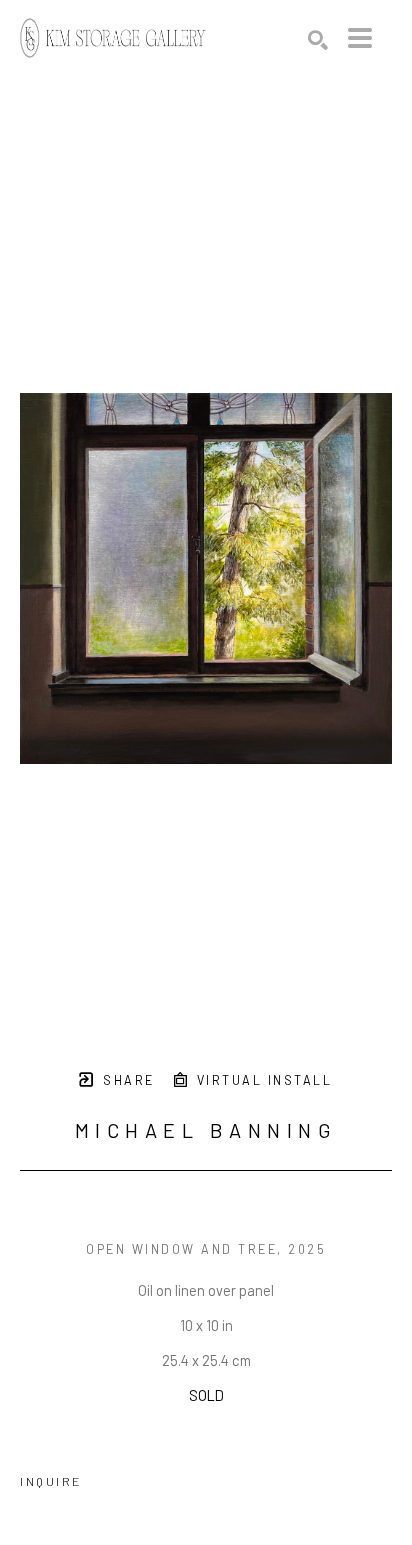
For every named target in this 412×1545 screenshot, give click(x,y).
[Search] (318, 40)
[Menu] (360, 38)
